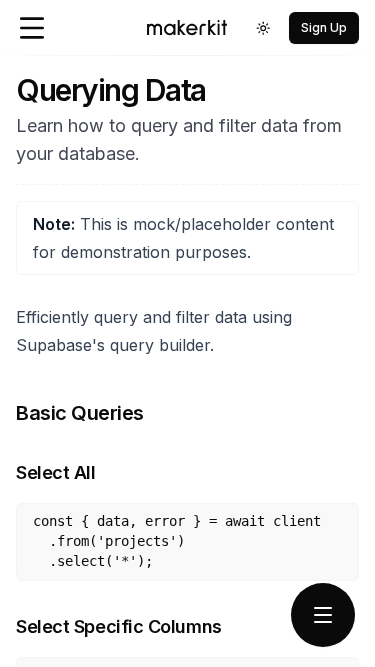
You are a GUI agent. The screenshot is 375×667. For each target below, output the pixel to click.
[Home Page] (187, 27)
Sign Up (324, 27)
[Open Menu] (32, 28)
